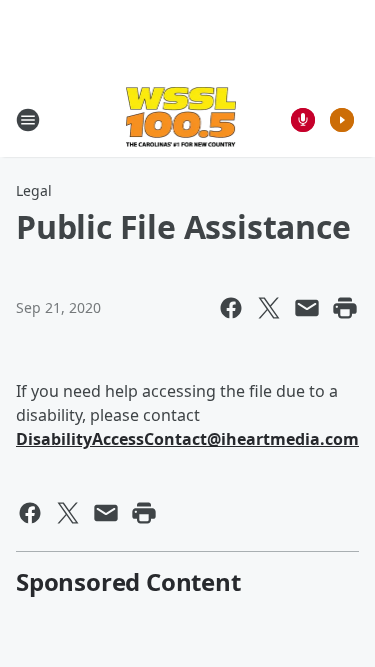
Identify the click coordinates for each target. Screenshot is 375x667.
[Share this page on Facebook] (231, 308)
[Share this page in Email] (307, 308)
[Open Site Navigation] (28, 120)
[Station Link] (181, 119)
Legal (34, 190)
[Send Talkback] (303, 120)
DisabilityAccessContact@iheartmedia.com (187, 439)
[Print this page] (345, 308)
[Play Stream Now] (342, 120)
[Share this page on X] (269, 308)
